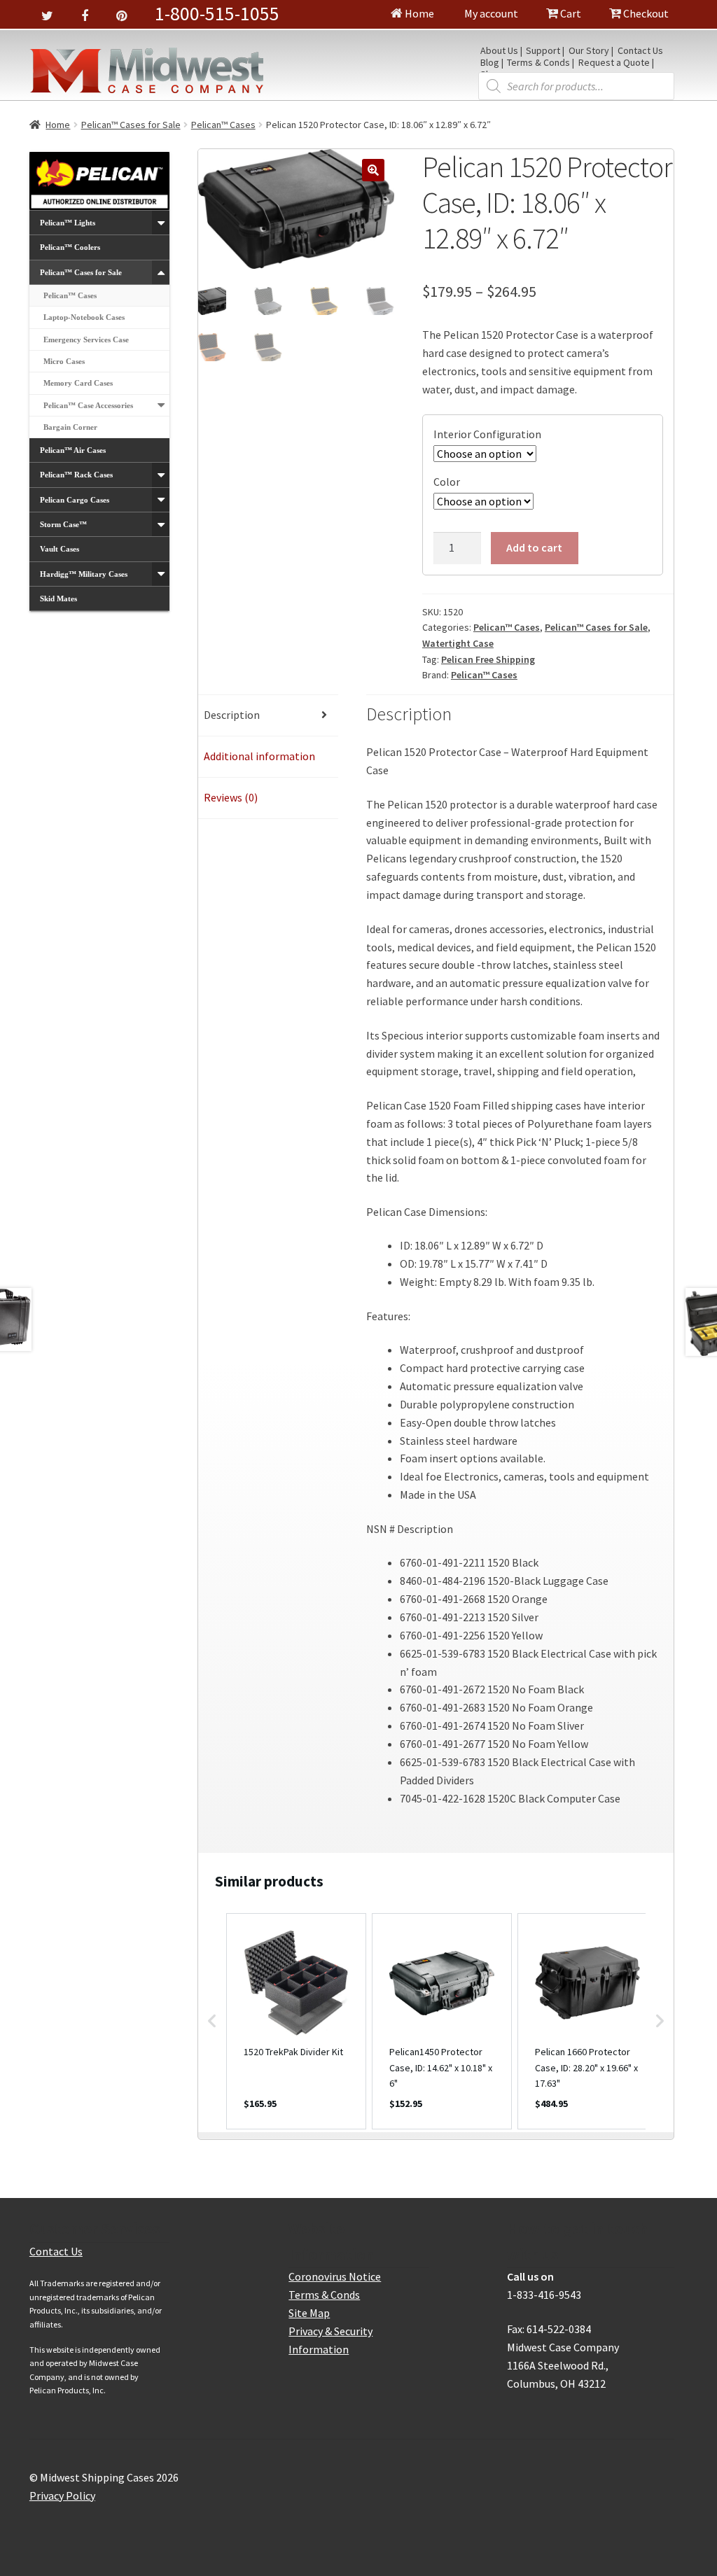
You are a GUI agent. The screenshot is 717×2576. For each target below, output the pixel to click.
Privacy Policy (62, 2495)
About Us (499, 51)
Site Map (309, 2313)
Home (418, 13)
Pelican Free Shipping (488, 659)
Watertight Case (458, 643)
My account (490, 13)
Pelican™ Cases (223, 125)
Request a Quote (614, 63)
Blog (490, 63)
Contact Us (640, 51)
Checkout (645, 13)
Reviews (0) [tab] (231, 797)
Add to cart (534, 547)
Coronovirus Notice (335, 2276)
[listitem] (296, 2021)
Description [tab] (232, 715)
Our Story (589, 51)
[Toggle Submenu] (161, 223)
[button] (373, 170)
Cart (570, 13)
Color (447, 482)
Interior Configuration (487, 434)
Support (543, 51)
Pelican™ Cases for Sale (131, 125)
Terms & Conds (538, 63)
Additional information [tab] (259, 756)
